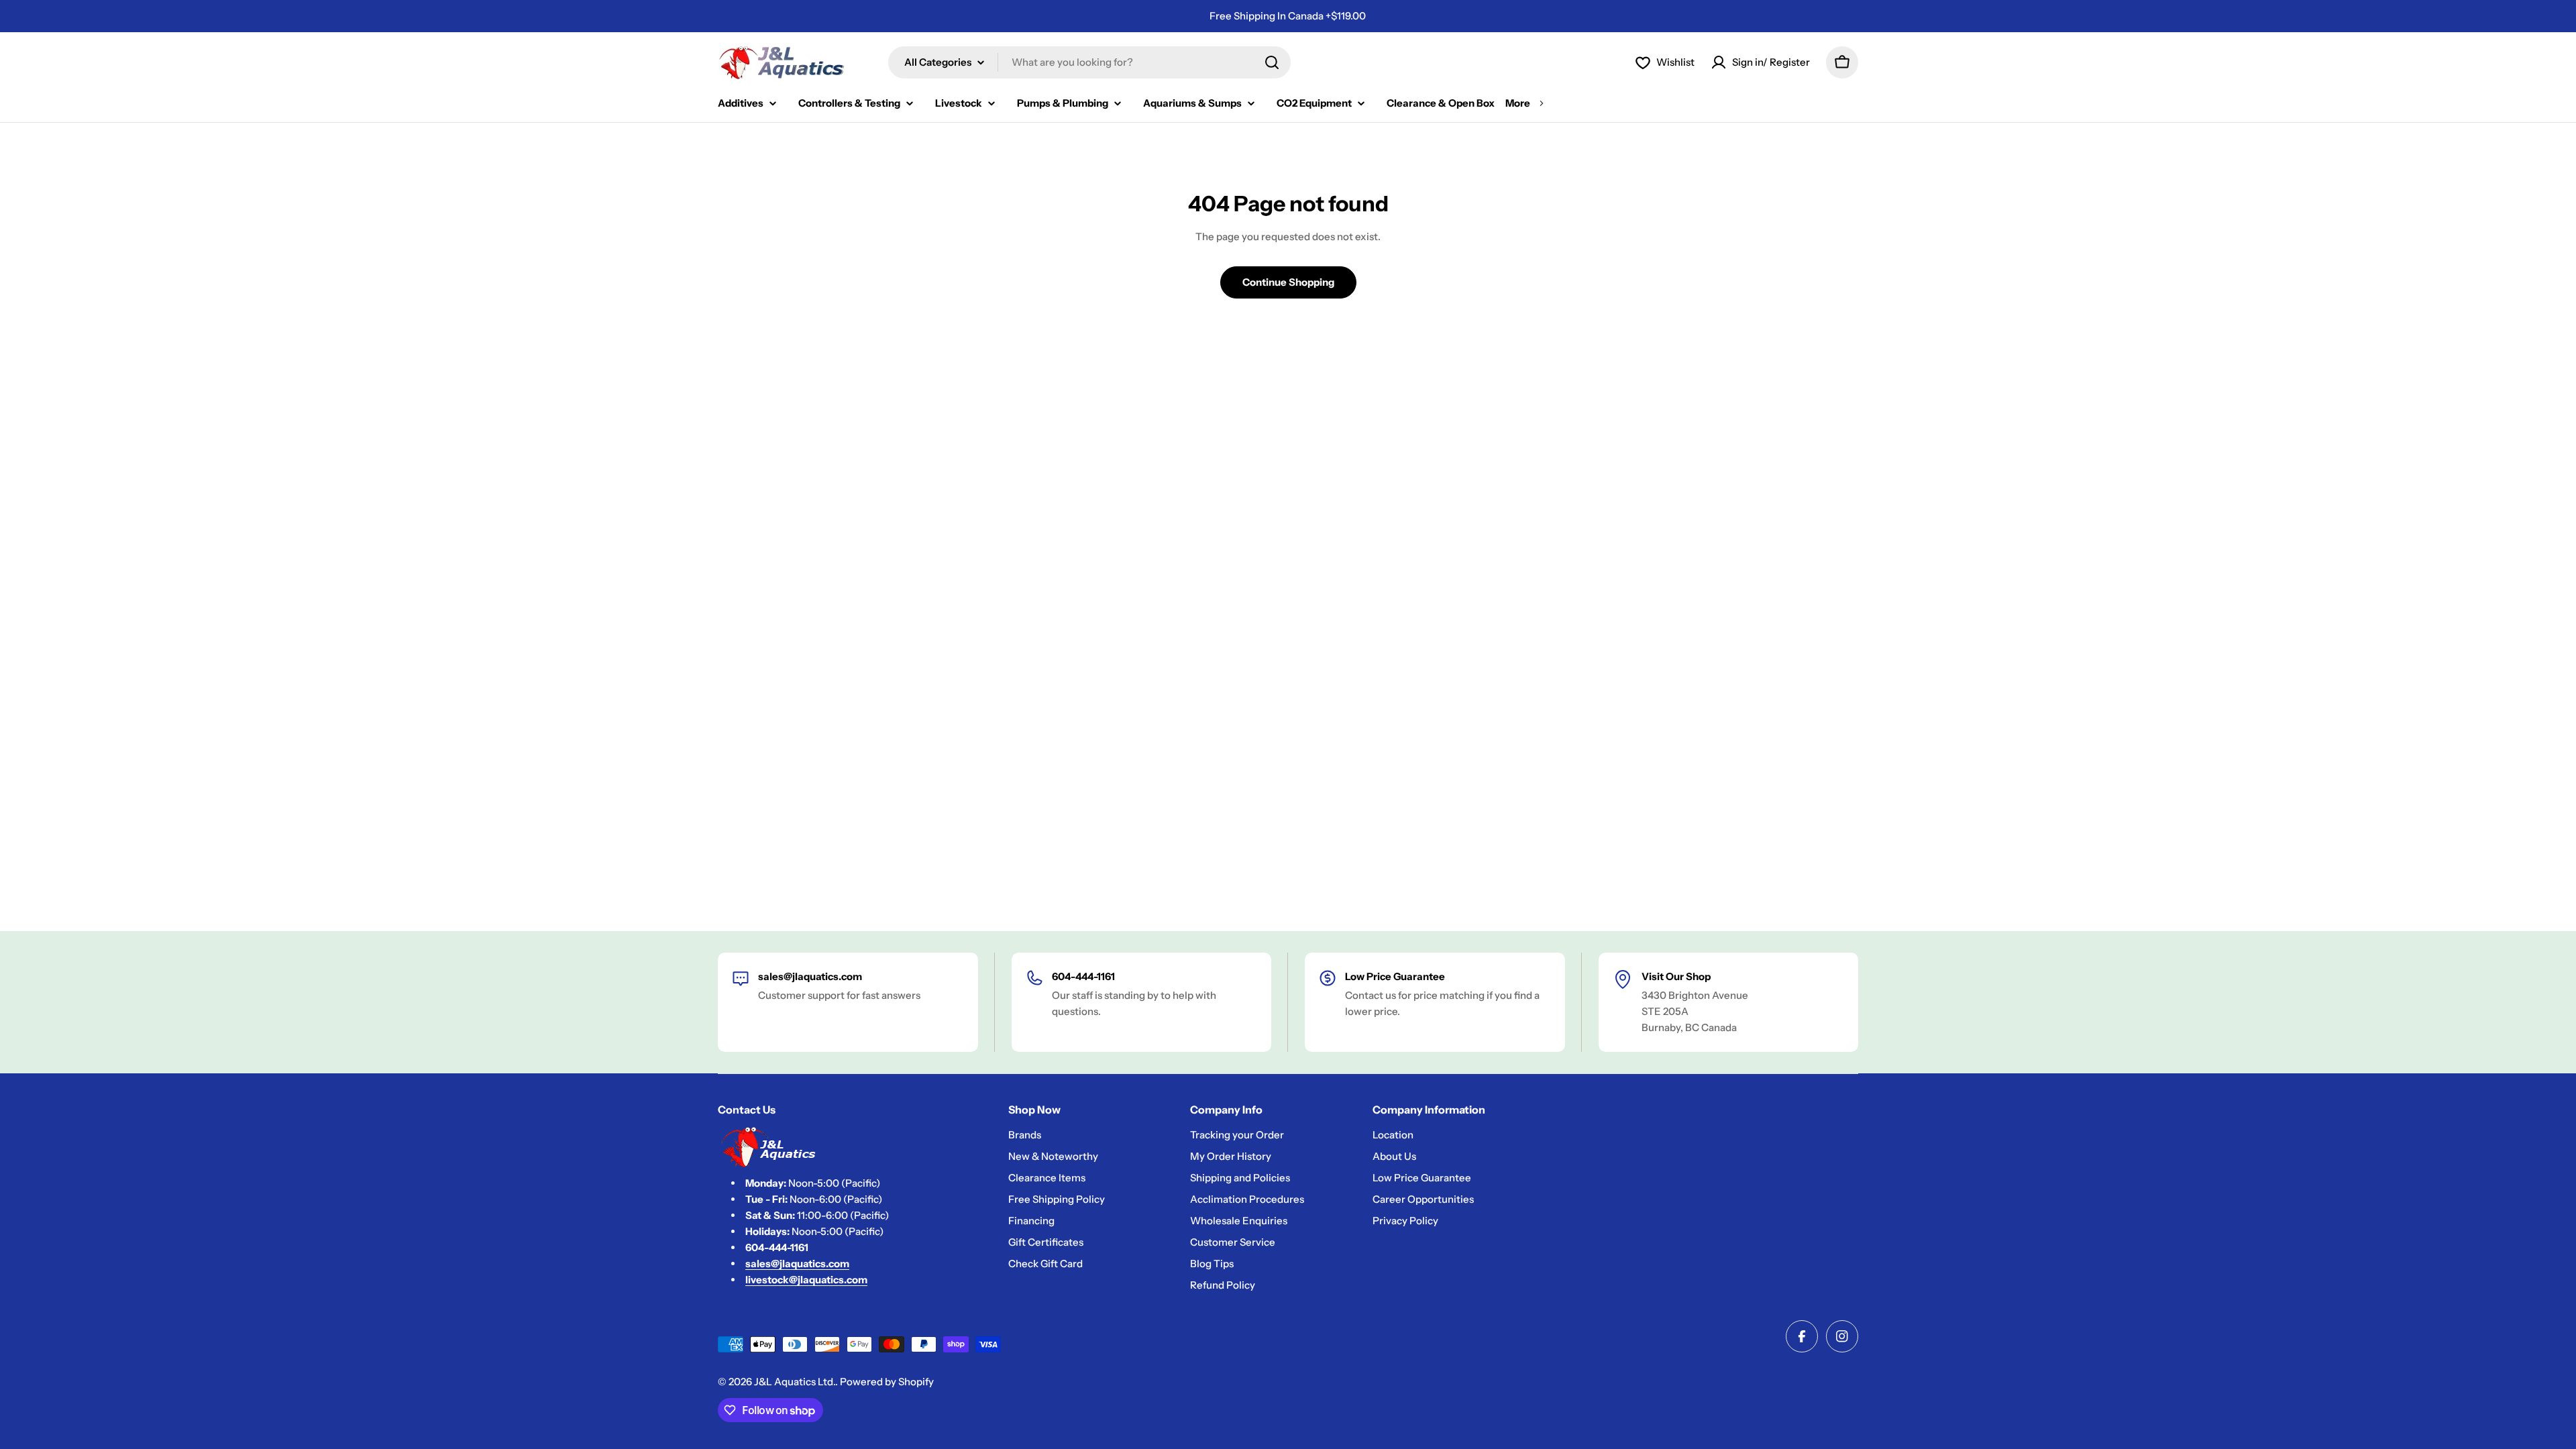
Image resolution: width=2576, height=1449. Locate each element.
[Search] (1272, 62)
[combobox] (1089, 62)
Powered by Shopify (887, 1382)
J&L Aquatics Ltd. (795, 1382)
